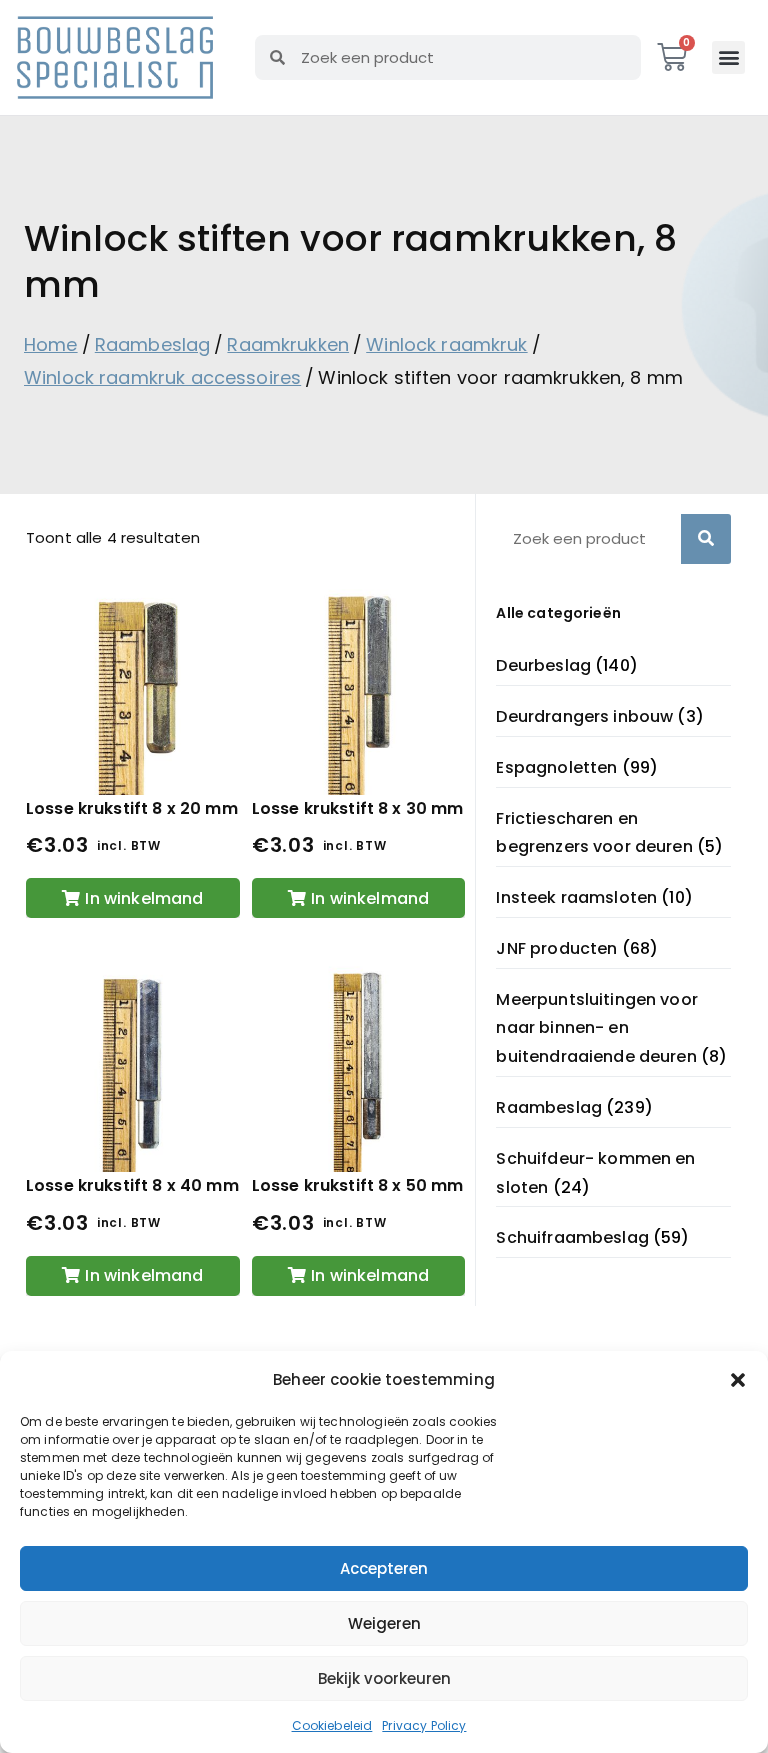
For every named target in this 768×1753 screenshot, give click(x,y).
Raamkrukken (288, 344)
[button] (738, 1380)
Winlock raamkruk (446, 344)
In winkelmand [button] (144, 898)
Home (51, 344)
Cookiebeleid (332, 1725)
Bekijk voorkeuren (384, 1678)
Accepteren (384, 1568)
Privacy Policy (424, 1725)
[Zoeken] (706, 539)
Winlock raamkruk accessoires (162, 377)
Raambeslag (153, 344)
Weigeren (384, 1623)
